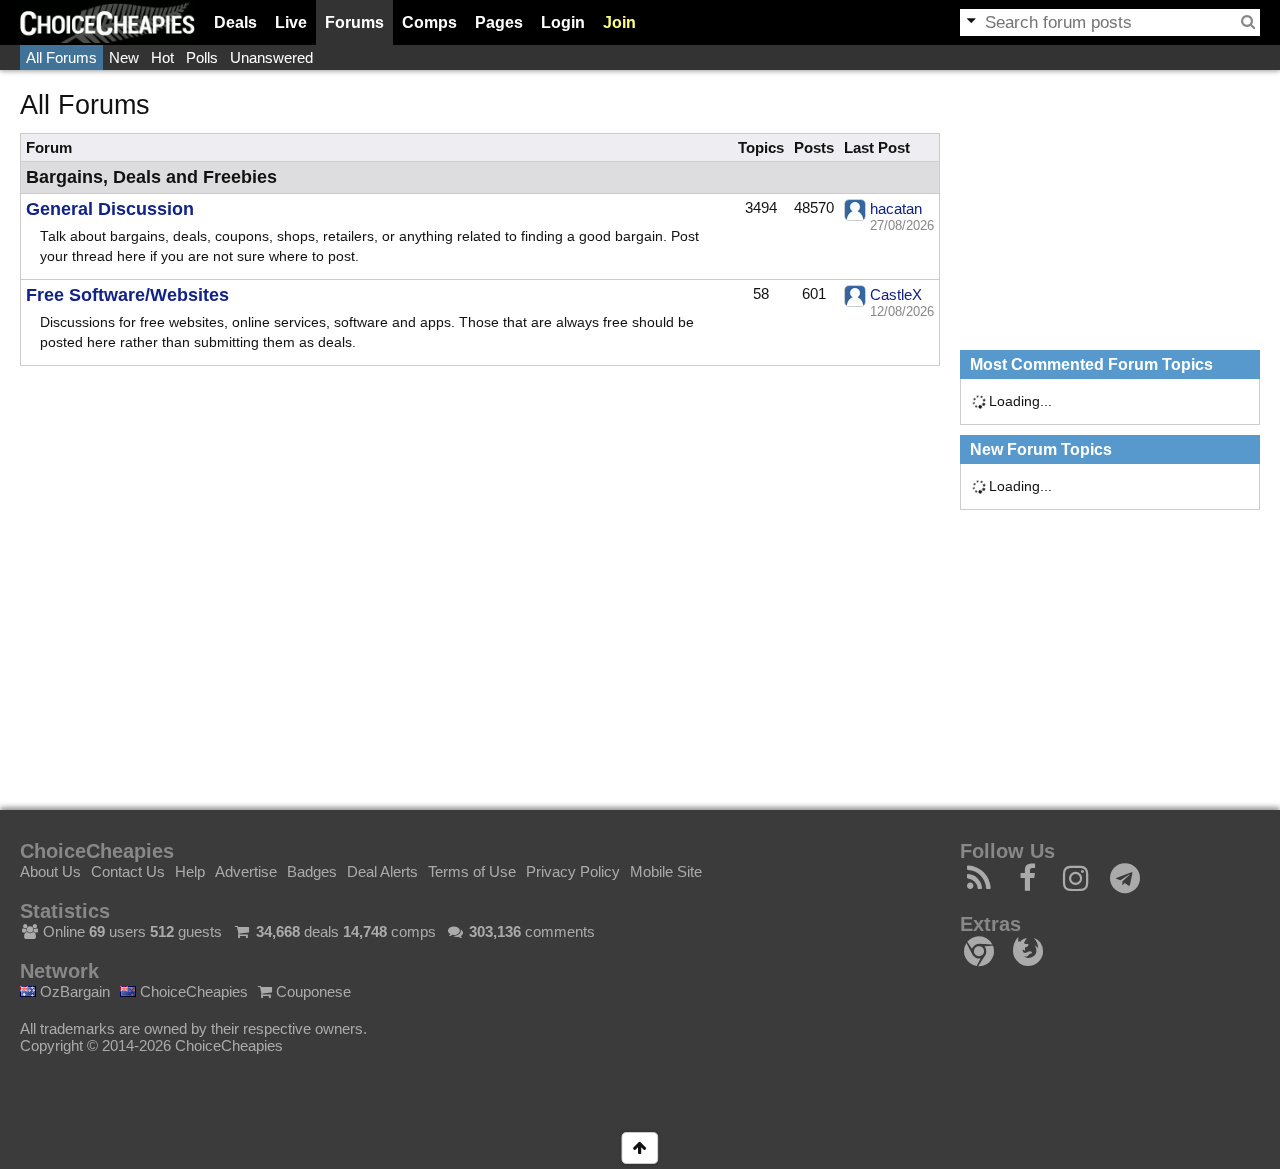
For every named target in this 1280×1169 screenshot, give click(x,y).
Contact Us (128, 871)
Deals (235, 22)
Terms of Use (472, 871)
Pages (499, 22)
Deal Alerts (382, 871)
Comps (429, 22)
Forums (354, 22)
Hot (162, 57)
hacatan (896, 208)
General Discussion (110, 209)
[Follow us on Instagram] (1076, 883)
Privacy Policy (573, 871)
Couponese (311, 991)
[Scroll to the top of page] (639, 1148)
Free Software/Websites (127, 295)
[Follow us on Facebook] (1028, 883)
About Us (50, 871)
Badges (312, 871)
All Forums (61, 57)
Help (190, 871)
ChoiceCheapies (192, 991)
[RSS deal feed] (979, 883)
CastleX (896, 294)
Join (619, 22)
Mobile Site (666, 871)
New (124, 57)
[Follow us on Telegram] (1125, 883)
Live (291, 22)
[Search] (1248, 22)
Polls (202, 57)
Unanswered (271, 57)
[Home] (107, 22)
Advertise (246, 871)
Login (563, 22)
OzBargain (73, 991)
